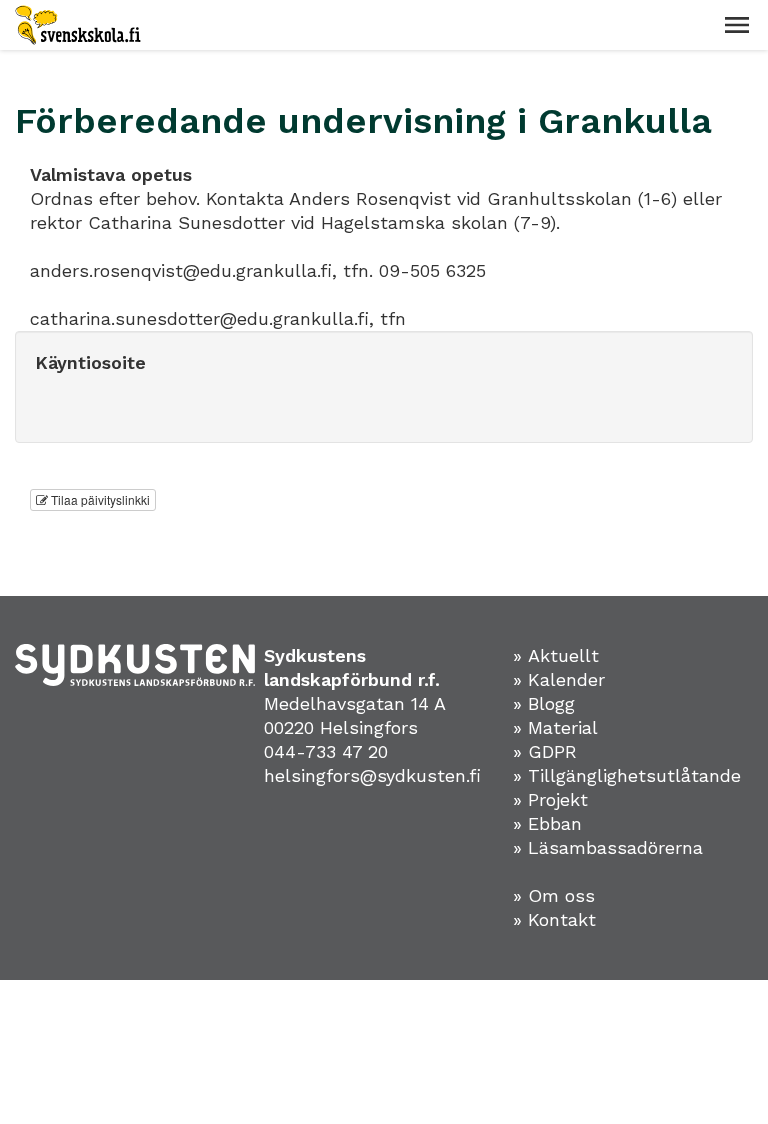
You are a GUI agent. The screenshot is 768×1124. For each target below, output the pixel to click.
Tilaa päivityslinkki (99, 499)
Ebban (555, 823)
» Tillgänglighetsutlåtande (627, 775)
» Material (555, 727)
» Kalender (559, 679)
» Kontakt (554, 919)
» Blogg (544, 703)
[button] (737, 25)
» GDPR (545, 751)
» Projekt (550, 799)
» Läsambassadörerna (608, 847)
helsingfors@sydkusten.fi (372, 775)
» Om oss (554, 895)
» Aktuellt (556, 655)
